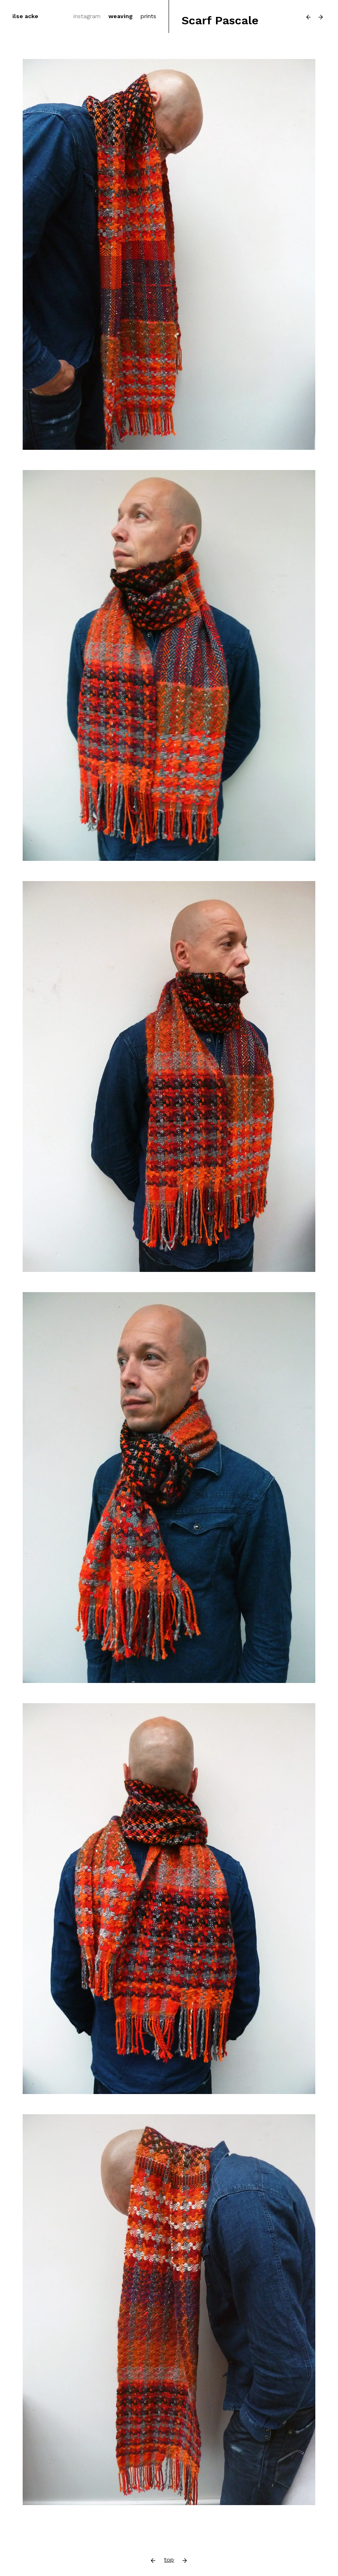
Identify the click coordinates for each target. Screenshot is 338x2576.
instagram (87, 16)
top (169, 2560)
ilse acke (25, 16)
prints (148, 16)
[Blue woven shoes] (309, 17)
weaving (121, 16)
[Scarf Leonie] (321, 17)
